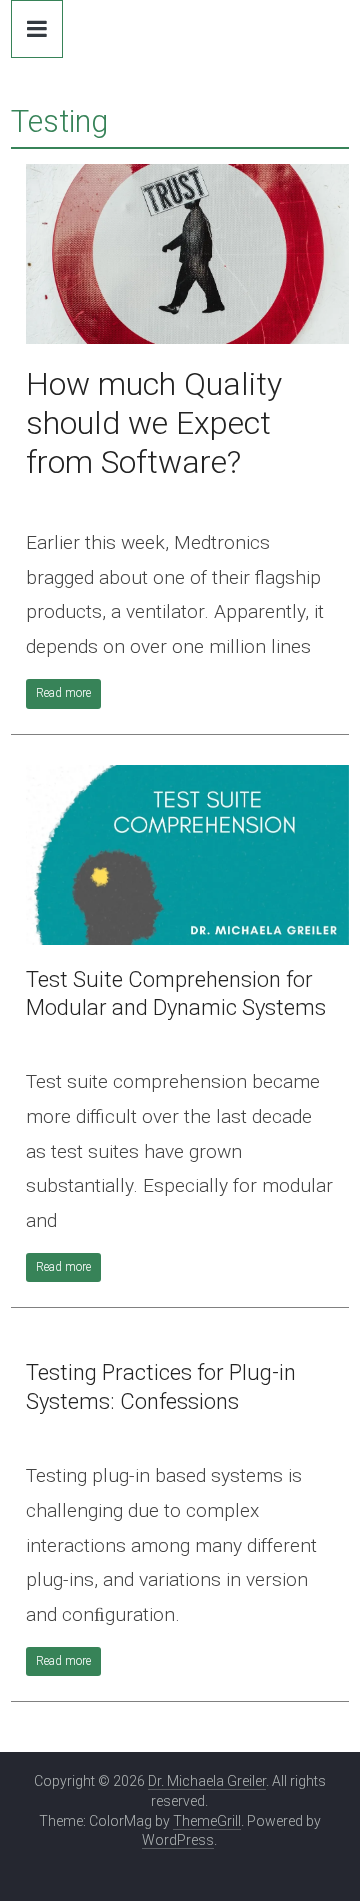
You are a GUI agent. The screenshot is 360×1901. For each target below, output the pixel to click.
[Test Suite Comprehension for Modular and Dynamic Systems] (187, 777)
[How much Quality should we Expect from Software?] (187, 176)
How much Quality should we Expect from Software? (154, 423)
